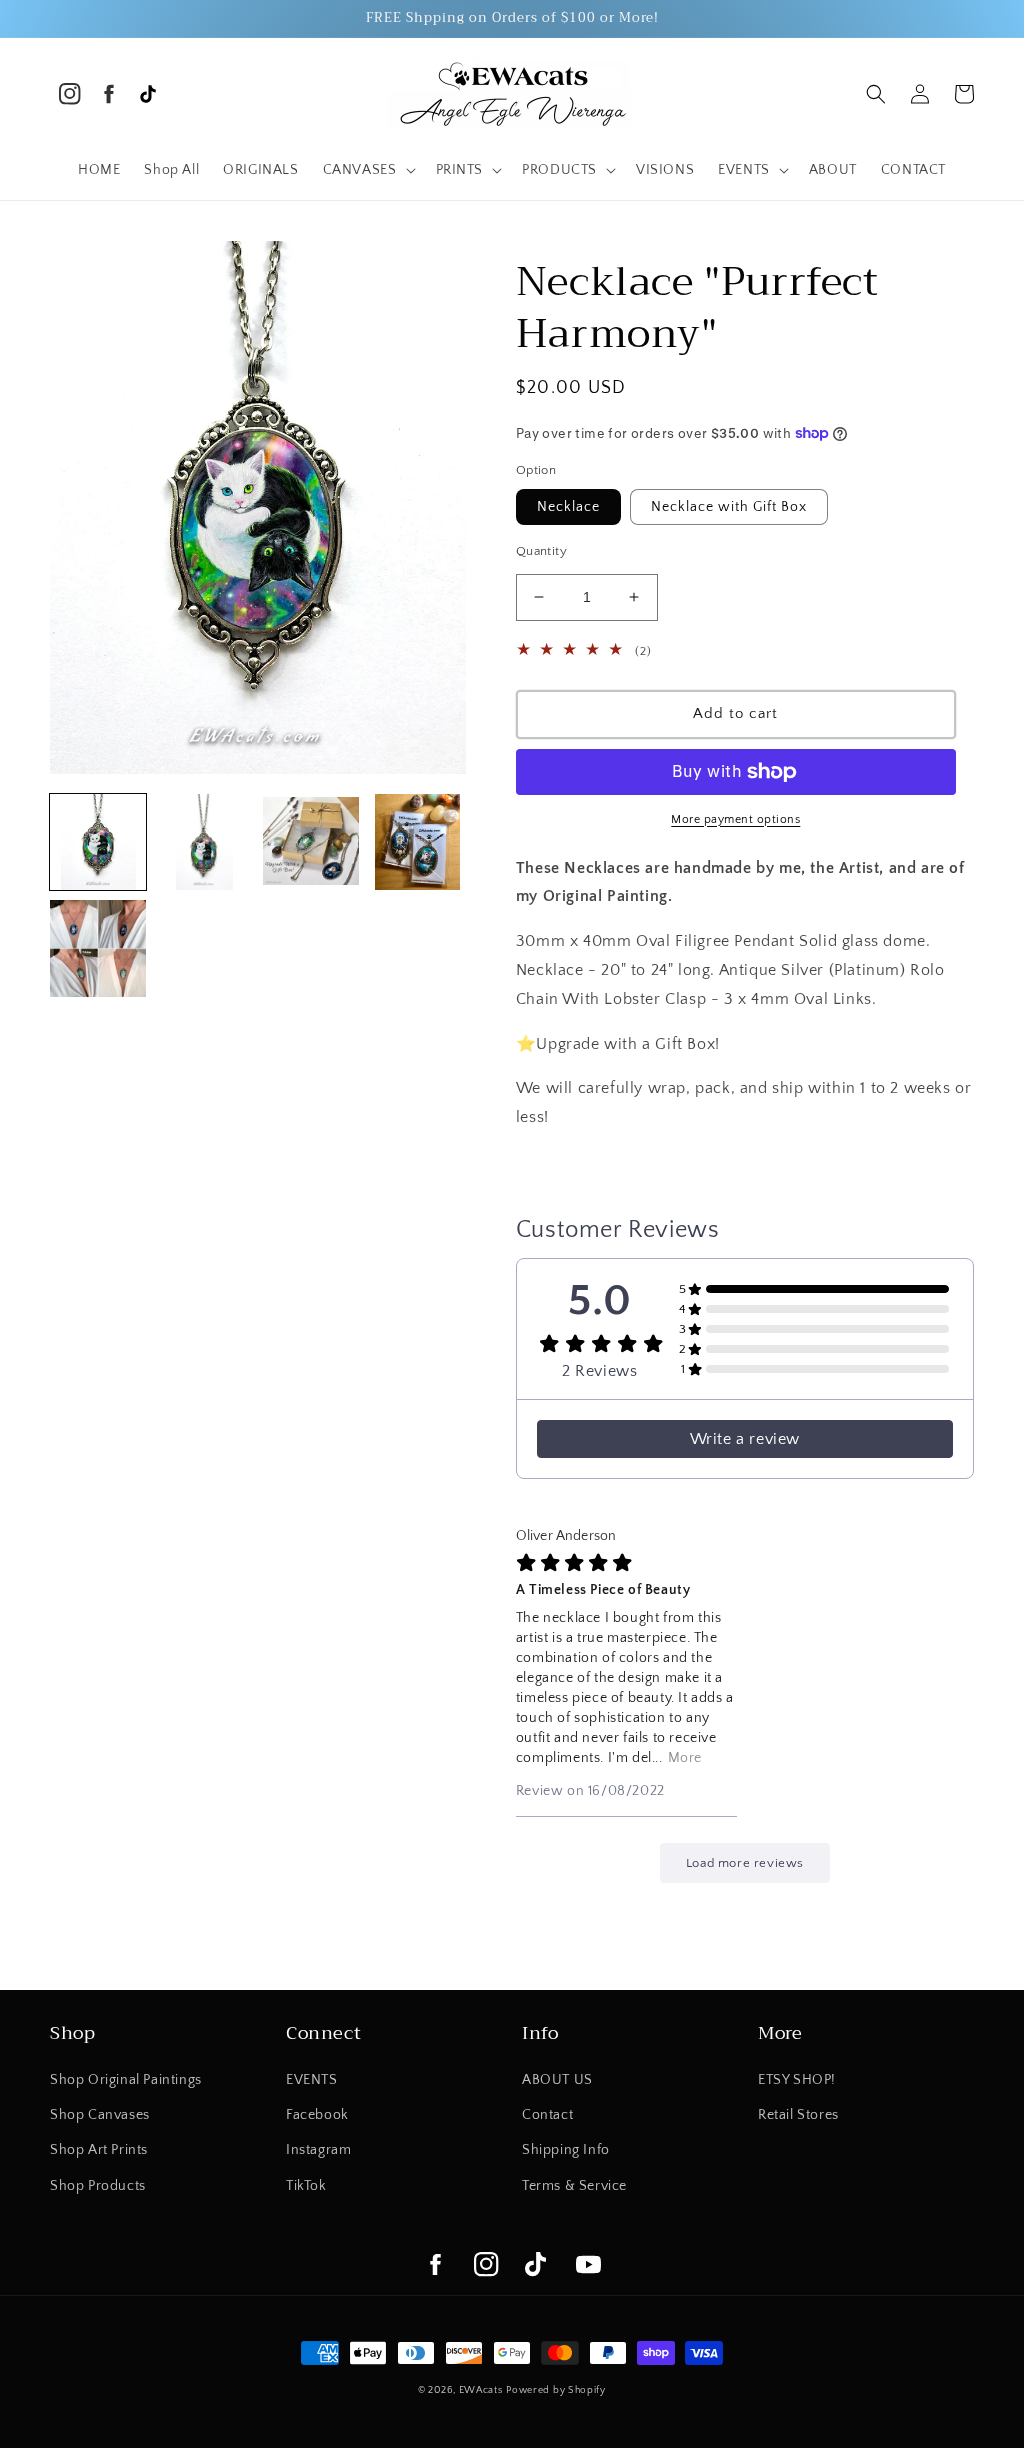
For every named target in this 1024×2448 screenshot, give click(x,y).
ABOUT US (557, 2080)
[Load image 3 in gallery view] (311, 842)
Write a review (745, 1439)
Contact (547, 2115)
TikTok (306, 2186)
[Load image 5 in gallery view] (98, 948)
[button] (367, 170)
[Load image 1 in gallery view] (98, 842)
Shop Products (98, 2186)
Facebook (317, 2115)
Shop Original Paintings (126, 2080)
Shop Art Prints (99, 2150)
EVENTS (312, 2080)
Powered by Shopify (556, 2390)
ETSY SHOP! (797, 2080)
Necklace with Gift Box (729, 507)
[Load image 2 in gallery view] (204, 842)
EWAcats (481, 2390)
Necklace (568, 507)
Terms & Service (574, 2186)
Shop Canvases (100, 2115)
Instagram (318, 2150)
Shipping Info (566, 2150)
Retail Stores (798, 2115)
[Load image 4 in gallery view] (417, 842)
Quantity (541, 551)
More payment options (735, 819)
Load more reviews (745, 1863)
